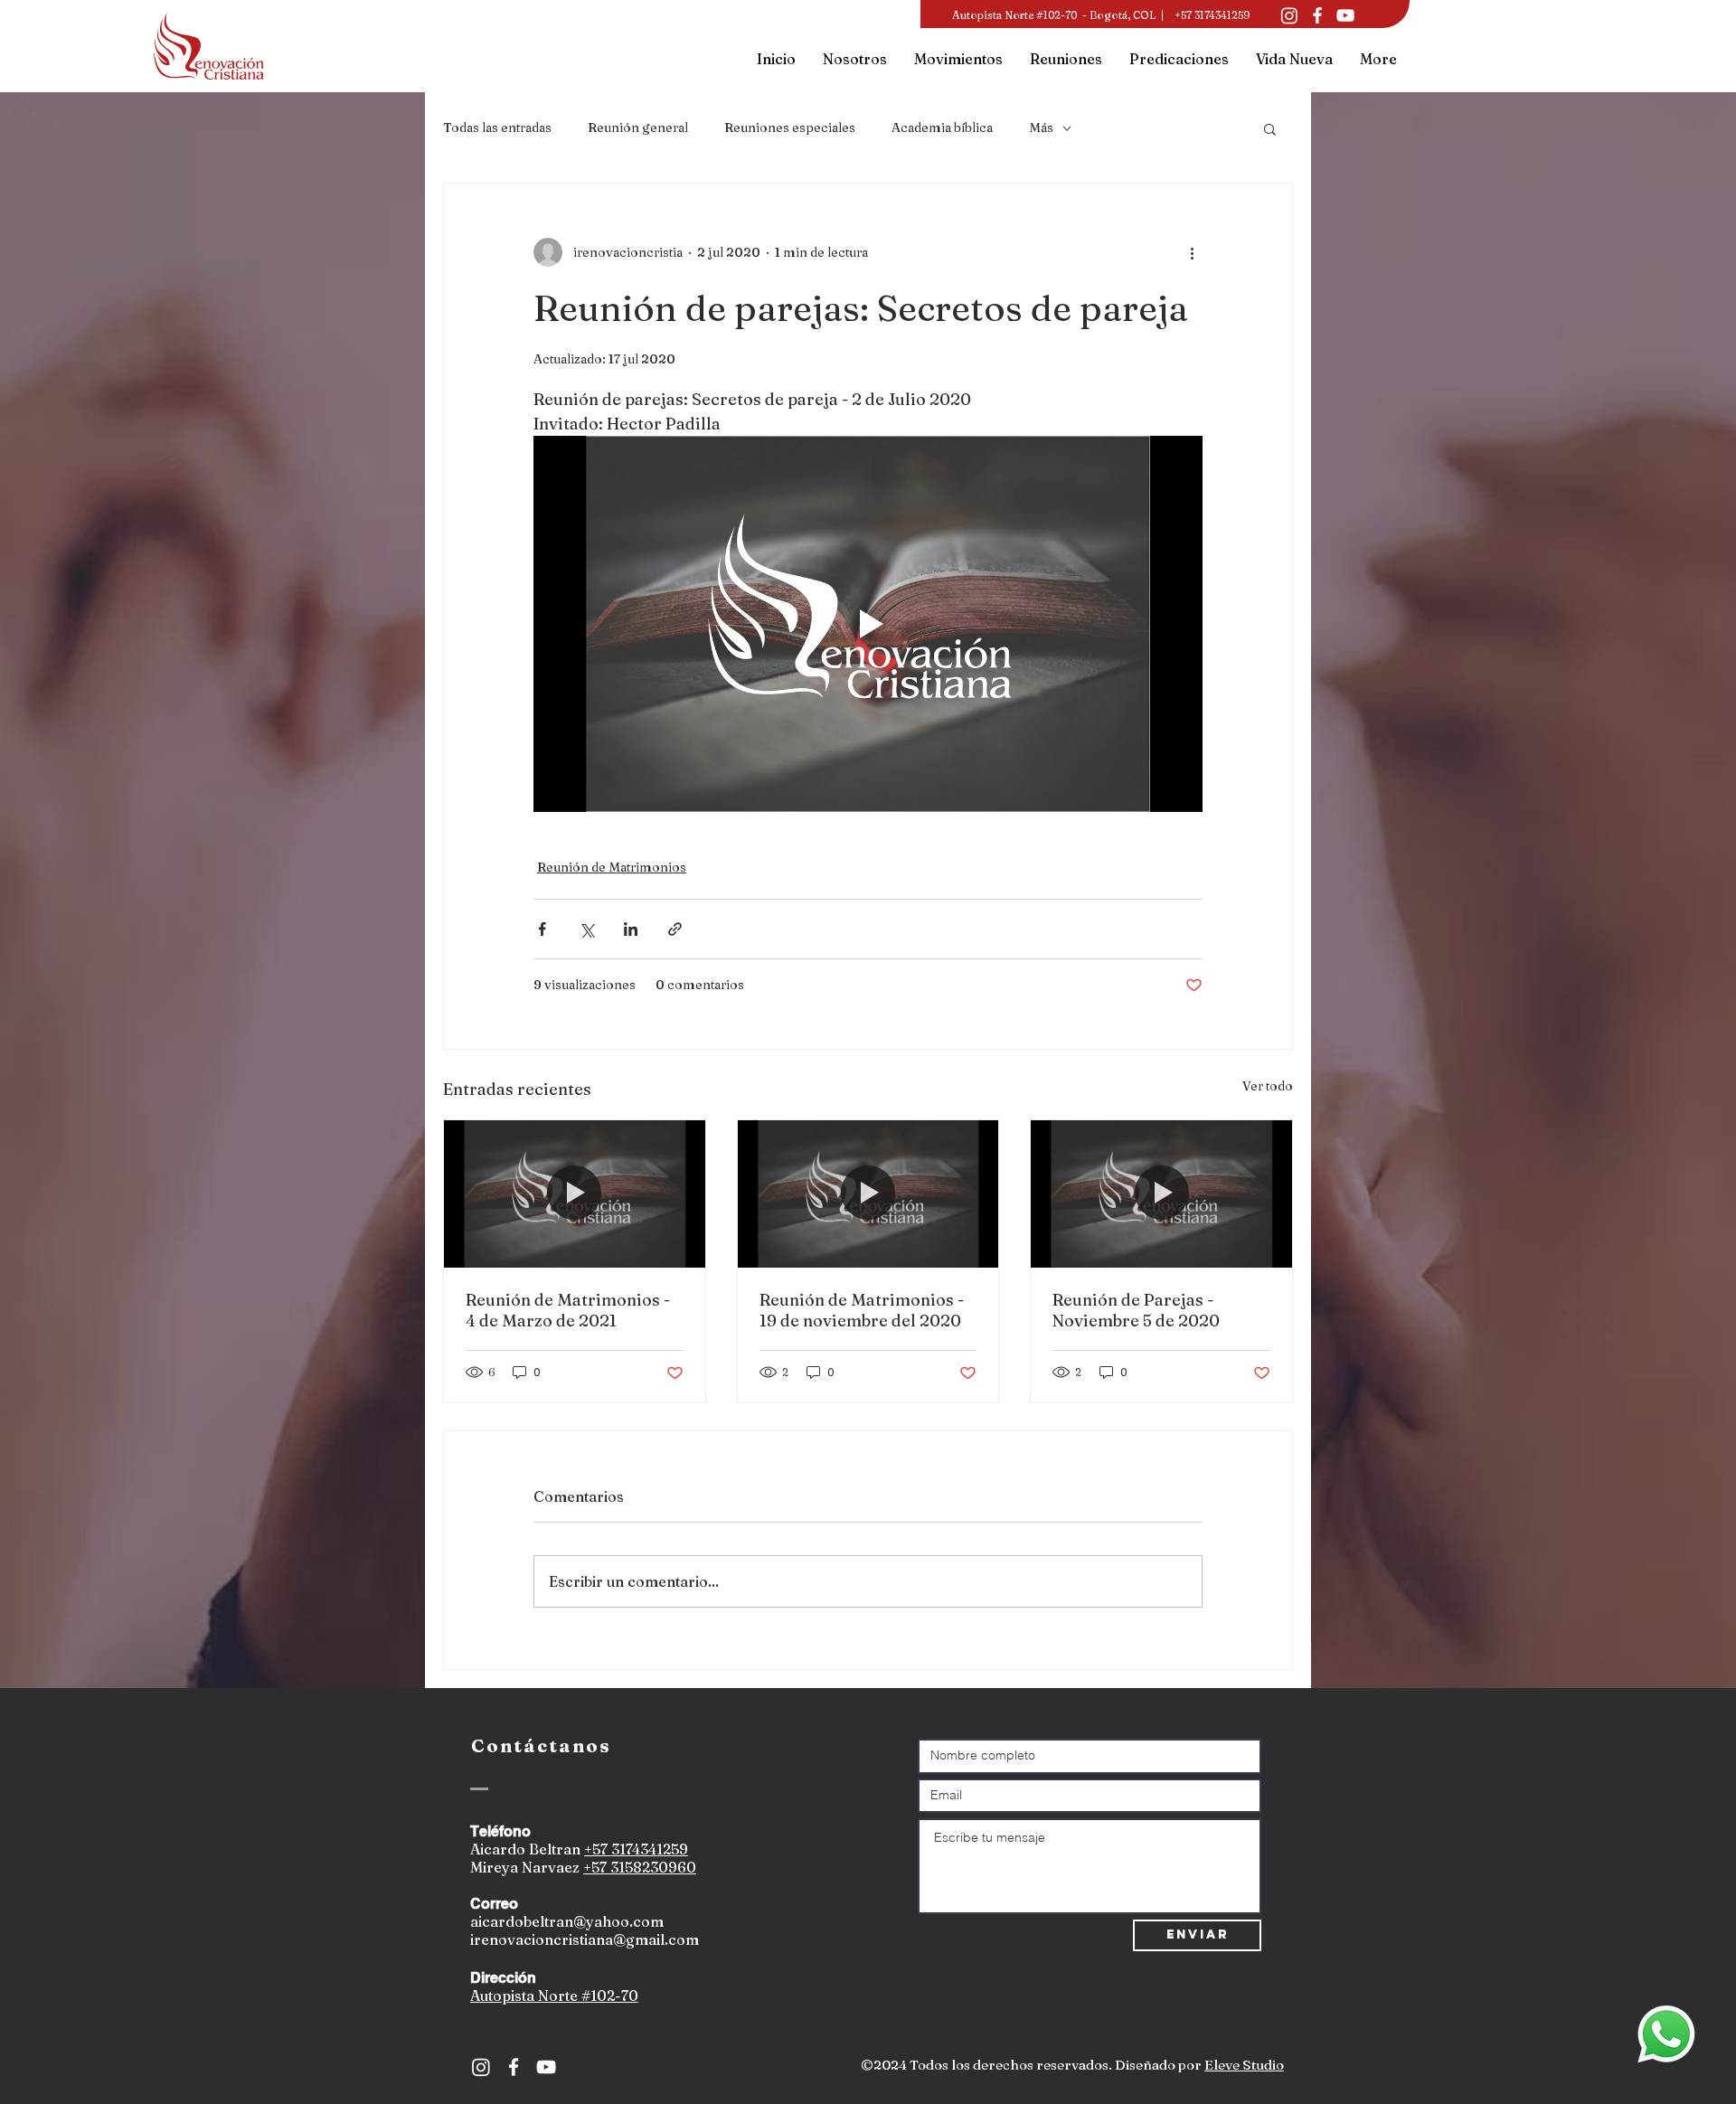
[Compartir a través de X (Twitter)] (586, 929)
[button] (1270, 128)
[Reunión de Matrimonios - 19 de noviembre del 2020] (868, 1194)
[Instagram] (1289, 15)
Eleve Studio (1244, 2065)
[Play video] (868, 624)
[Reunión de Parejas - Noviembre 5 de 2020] (1161, 1194)
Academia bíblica (942, 127)
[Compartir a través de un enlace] (675, 929)
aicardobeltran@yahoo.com (567, 1921)
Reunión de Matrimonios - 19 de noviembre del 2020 (862, 1310)
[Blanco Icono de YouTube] (1345, 15)
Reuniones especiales (790, 127)
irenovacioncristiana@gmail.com (585, 1939)
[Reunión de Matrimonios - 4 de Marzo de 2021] (575, 1194)
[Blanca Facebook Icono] (1317, 15)
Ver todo (1268, 1086)
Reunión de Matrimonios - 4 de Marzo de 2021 (568, 1310)
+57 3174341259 (636, 1849)
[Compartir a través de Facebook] (542, 929)
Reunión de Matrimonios (612, 867)
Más (1041, 127)
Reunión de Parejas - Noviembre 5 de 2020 (1136, 1310)
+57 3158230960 (640, 1867)
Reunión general (638, 127)
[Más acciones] (1192, 252)
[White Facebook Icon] (514, 2067)
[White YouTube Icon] (546, 2067)
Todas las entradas (497, 127)
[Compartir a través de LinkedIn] (631, 929)
